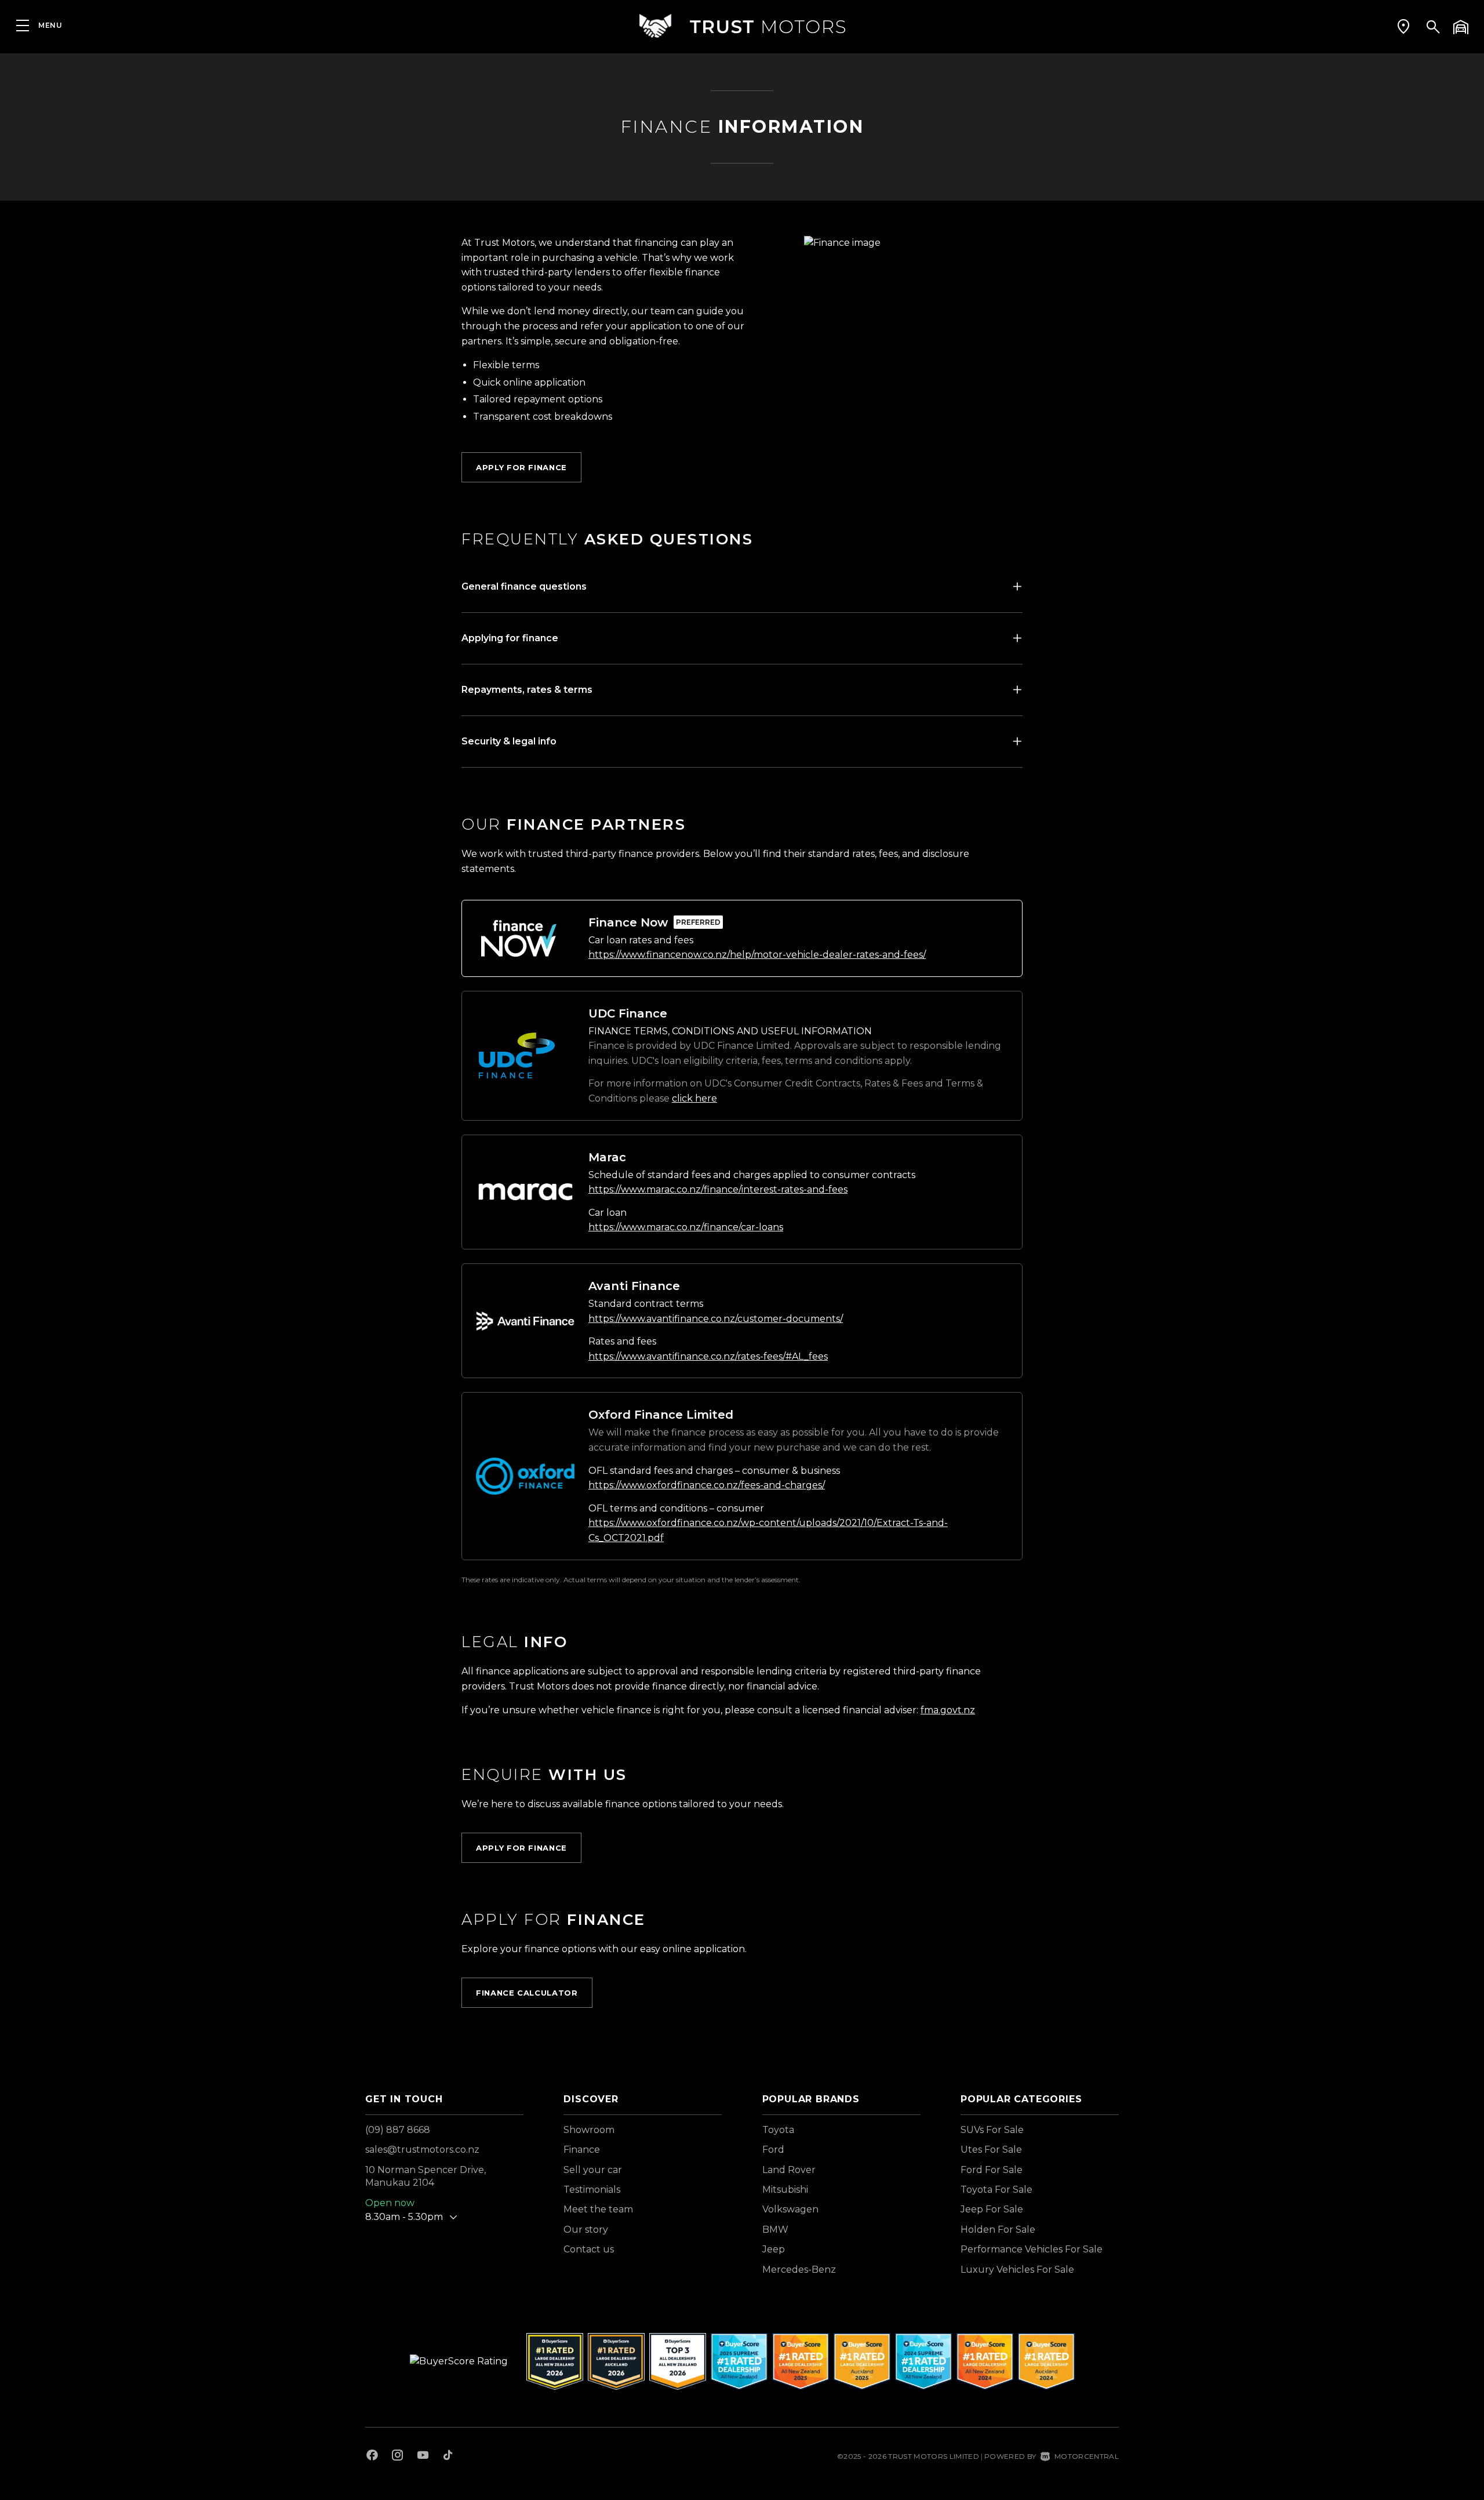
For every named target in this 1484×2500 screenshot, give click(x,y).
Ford (773, 2150)
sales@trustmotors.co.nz (422, 2150)
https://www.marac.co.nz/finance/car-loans (686, 1227)
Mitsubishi (785, 2190)
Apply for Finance (521, 467)
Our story (586, 2230)
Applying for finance (510, 638)
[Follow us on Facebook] (372, 2457)
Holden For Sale (998, 2230)
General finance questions (524, 586)
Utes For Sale (991, 2150)
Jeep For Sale (992, 2209)
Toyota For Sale (996, 2190)
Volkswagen (790, 2209)
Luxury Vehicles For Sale (1017, 2270)
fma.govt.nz (948, 1710)
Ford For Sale (992, 2170)
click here (694, 1098)
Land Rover (789, 2170)
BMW (775, 2230)
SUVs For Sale (992, 2130)
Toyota (778, 2130)
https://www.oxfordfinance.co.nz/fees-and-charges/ (707, 1485)
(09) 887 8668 (398, 2130)
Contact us (589, 2249)
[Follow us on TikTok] (448, 2457)
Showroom (589, 2130)
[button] (1403, 26)
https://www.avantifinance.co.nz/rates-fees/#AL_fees (708, 1356)
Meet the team (598, 2209)
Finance (582, 2150)
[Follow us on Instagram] (398, 2457)
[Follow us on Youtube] (423, 2457)
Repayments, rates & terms (527, 690)
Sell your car (593, 2170)
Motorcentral (1087, 2456)
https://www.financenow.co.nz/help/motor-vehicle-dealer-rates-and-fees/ (757, 955)
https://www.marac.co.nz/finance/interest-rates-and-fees (718, 1189)
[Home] (742, 26)
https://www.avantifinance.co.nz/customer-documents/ (716, 1319)
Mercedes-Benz (799, 2270)
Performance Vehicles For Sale (1032, 2249)
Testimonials (592, 2190)
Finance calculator (527, 1993)
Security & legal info (509, 741)
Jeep (774, 2249)
